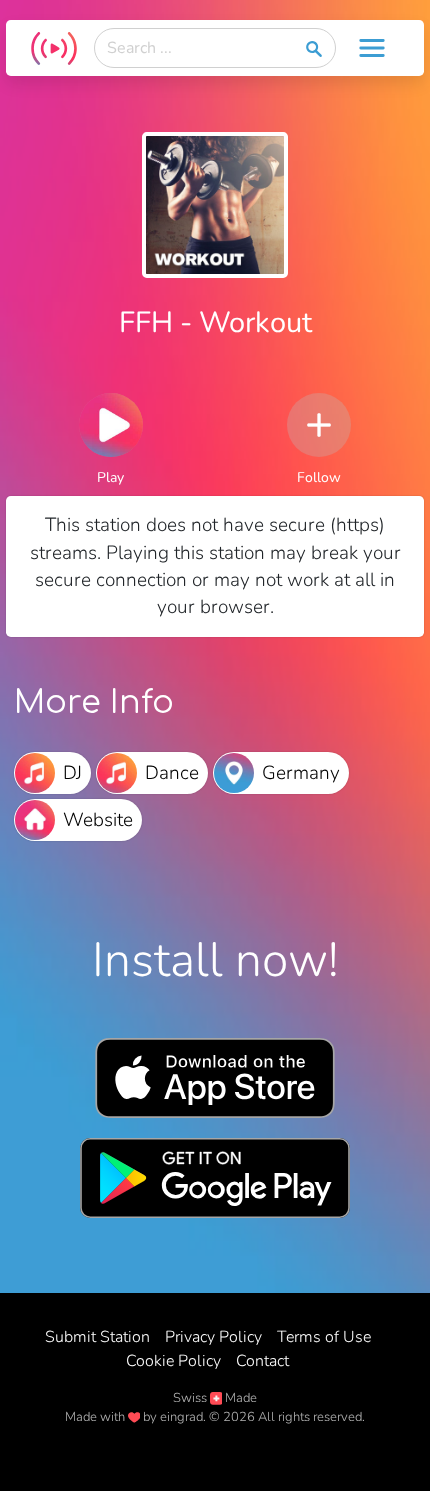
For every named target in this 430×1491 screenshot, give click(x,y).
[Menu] (372, 48)
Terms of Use (324, 1337)
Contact (262, 1361)
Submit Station (97, 1337)
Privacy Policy (213, 1337)
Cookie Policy (173, 1361)
